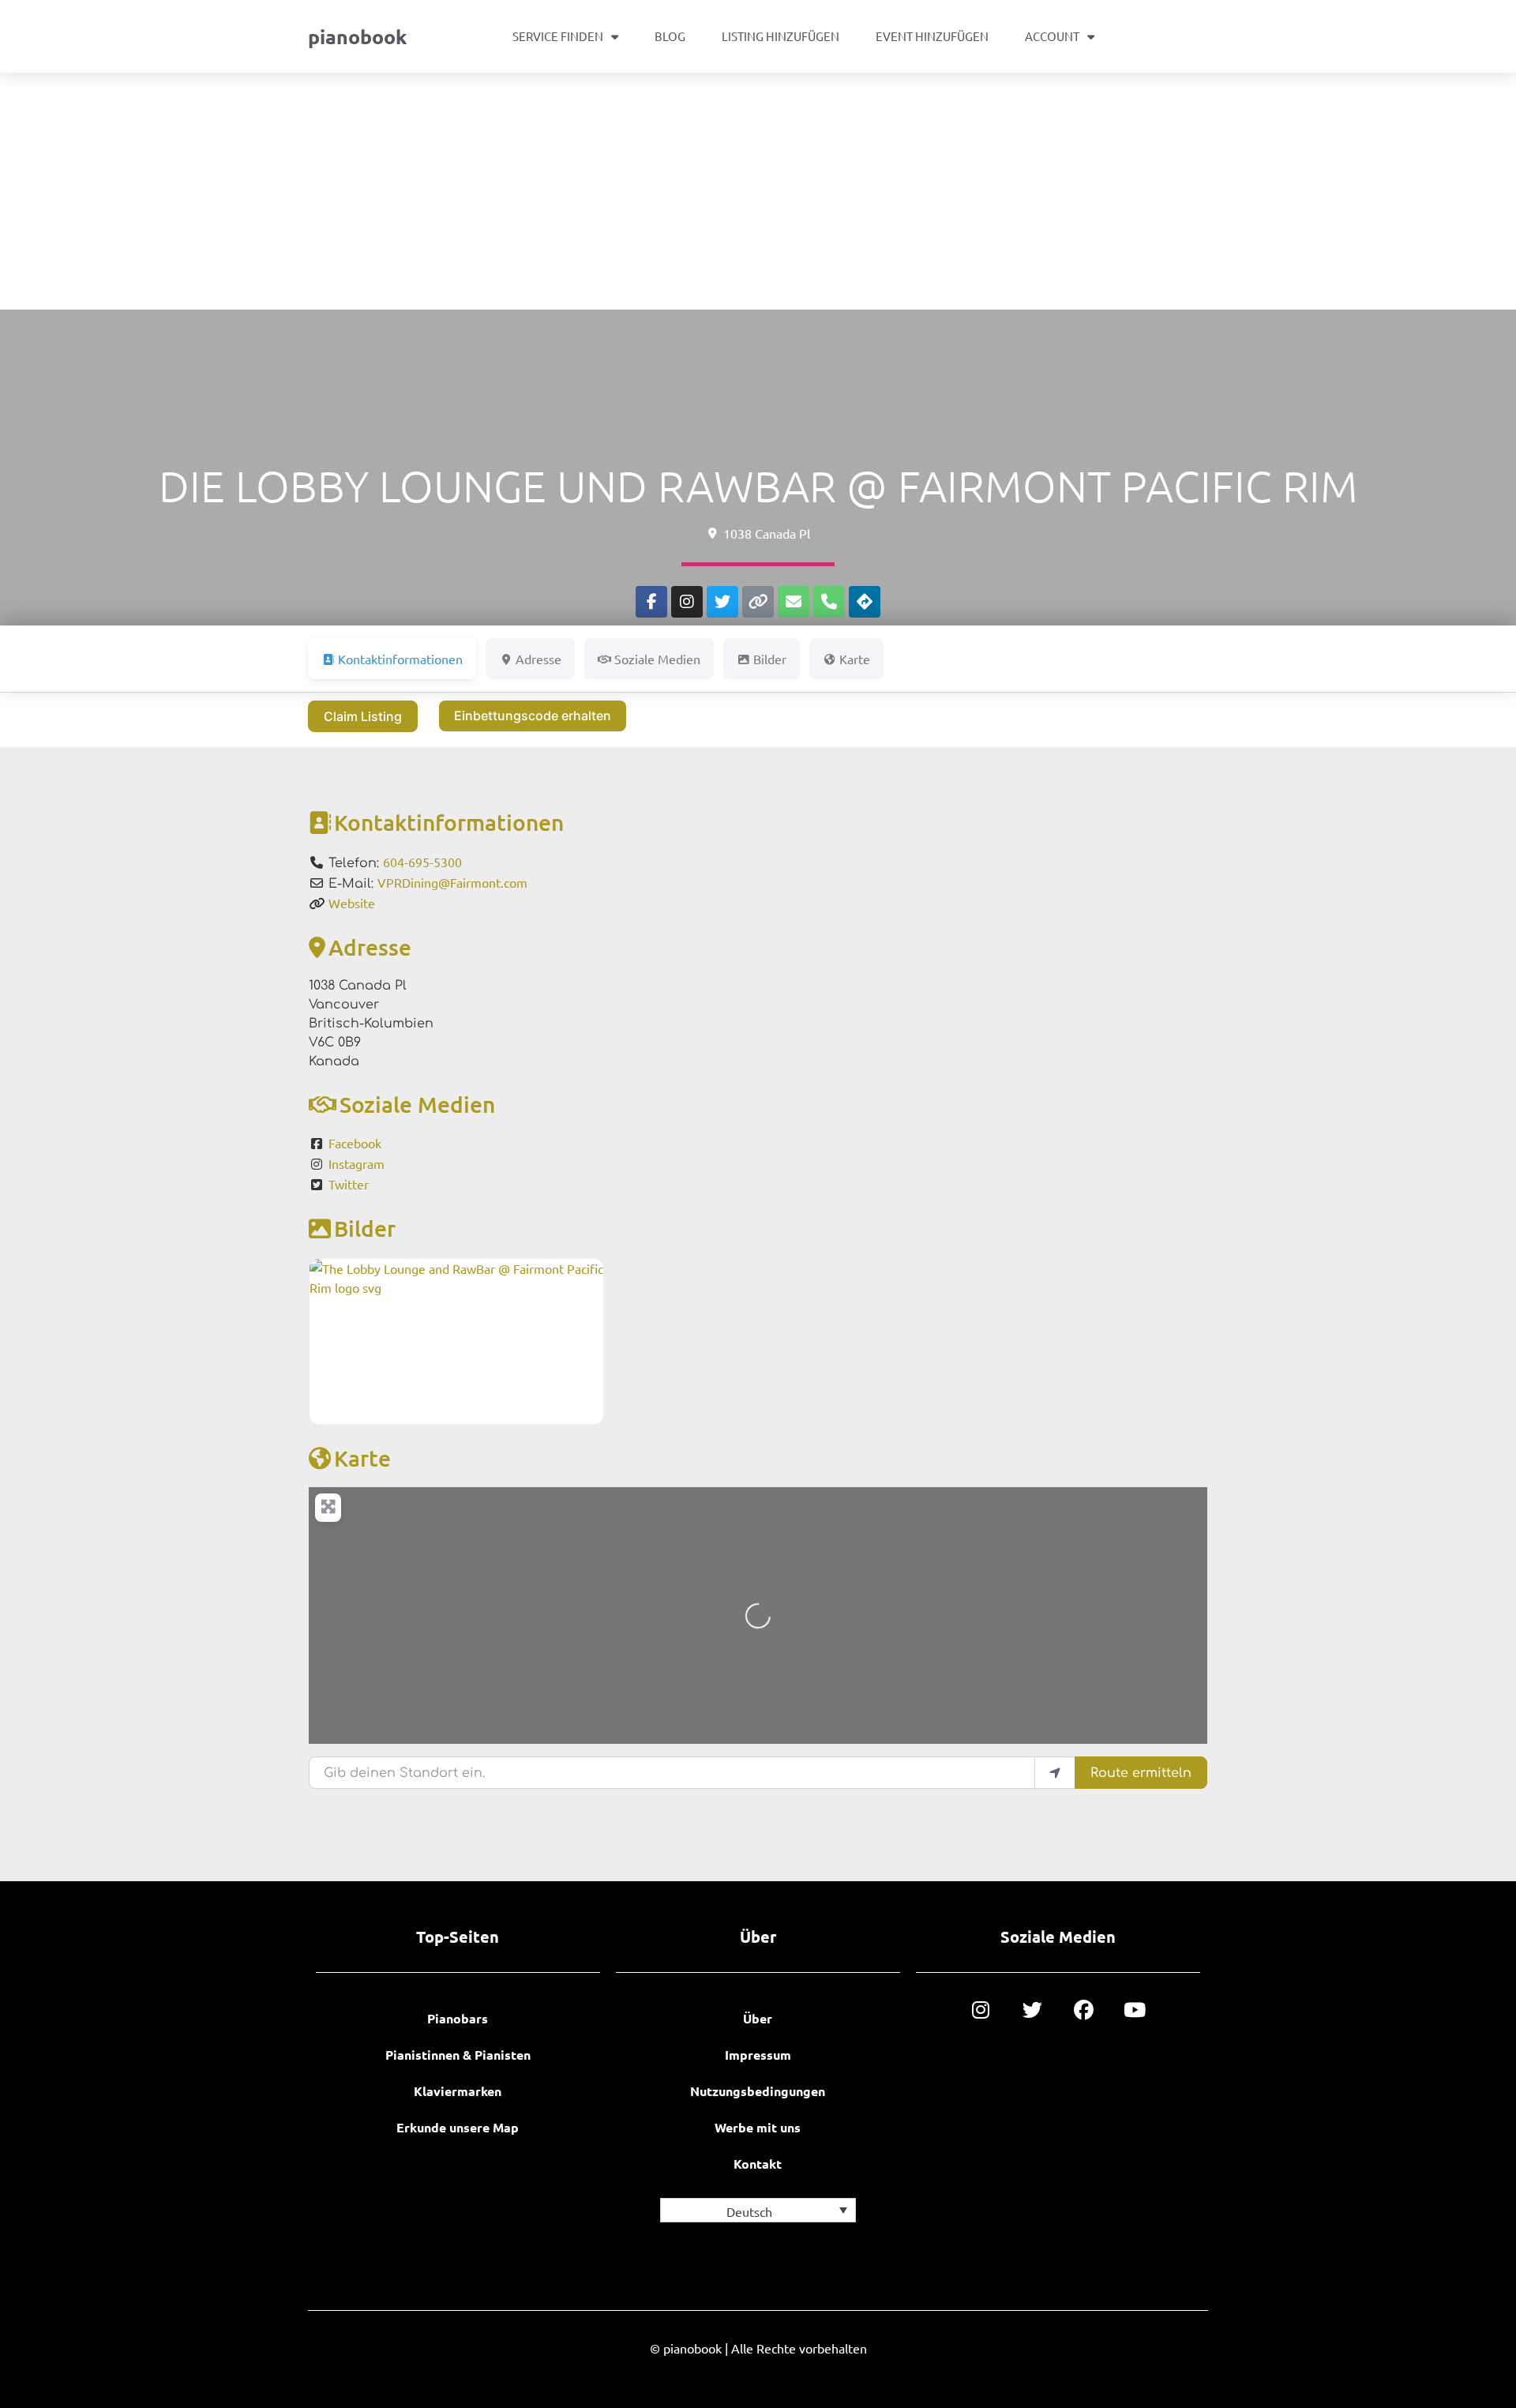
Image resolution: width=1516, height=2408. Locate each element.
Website (352, 903)
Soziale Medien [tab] (657, 659)
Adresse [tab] (538, 659)
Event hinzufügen (932, 36)
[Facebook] (1084, 2010)
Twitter (349, 1184)
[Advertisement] (758, 191)
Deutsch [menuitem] (749, 2211)
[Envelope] (794, 602)
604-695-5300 (422, 862)
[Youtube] (1135, 2010)
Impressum (758, 2055)
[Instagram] (687, 602)
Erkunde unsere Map (458, 2127)
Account (1052, 36)
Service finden (558, 36)
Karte (362, 1458)
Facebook (355, 1143)
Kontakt (758, 2164)
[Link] (758, 602)
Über (758, 2018)
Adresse (370, 947)
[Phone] (829, 602)
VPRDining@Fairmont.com (452, 882)
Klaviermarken (458, 2091)
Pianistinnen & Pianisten (458, 2055)
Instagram (356, 1163)
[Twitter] (722, 602)
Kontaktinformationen (449, 822)
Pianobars (458, 2018)
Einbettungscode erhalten (533, 716)
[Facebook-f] (651, 602)
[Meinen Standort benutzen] (1055, 1772)
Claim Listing (363, 716)
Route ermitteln (1141, 1773)
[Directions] (865, 602)
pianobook (357, 36)
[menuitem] (758, 2210)
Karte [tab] (855, 659)
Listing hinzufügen (781, 36)
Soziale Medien (417, 1104)
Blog (670, 36)
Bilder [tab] (770, 659)
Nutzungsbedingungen (758, 2091)
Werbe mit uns (758, 2127)
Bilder (365, 1228)
